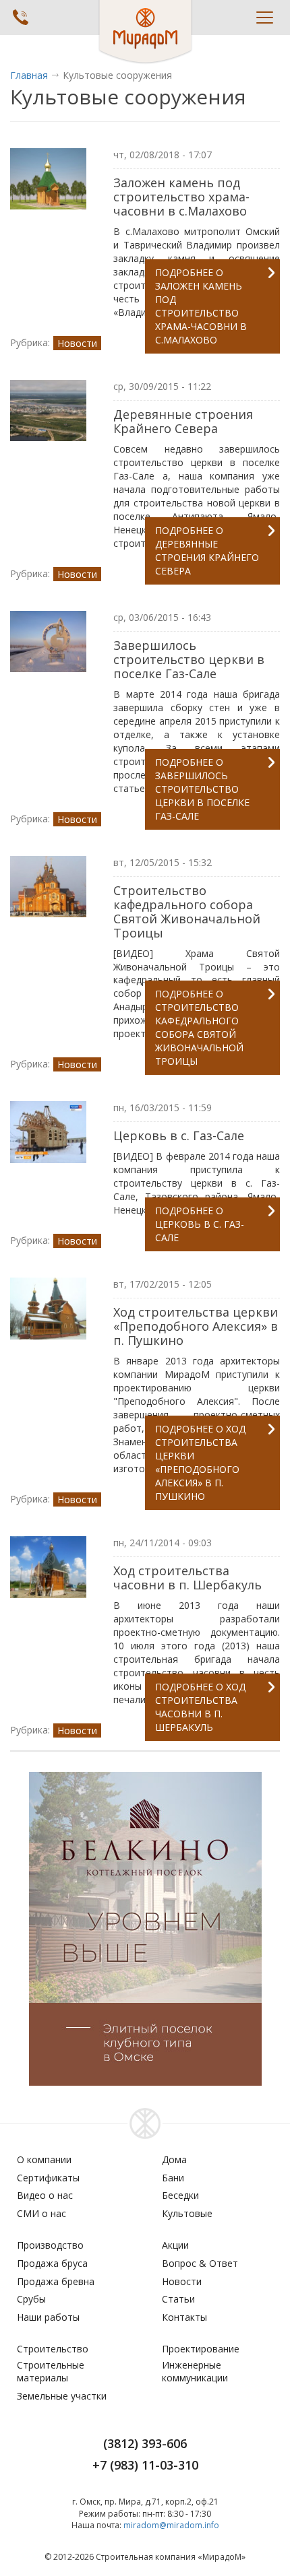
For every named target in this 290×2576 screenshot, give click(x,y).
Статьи (178, 2299)
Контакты (184, 2317)
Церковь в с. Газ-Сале (179, 1135)
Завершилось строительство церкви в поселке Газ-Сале (189, 659)
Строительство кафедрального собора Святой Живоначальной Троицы (187, 912)
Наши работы (48, 2317)
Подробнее (201, 306)
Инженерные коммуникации (195, 2372)
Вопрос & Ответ (200, 2263)
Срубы (31, 2299)
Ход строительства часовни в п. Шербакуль (187, 1578)
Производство (50, 2245)
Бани (173, 2178)
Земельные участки (62, 2396)
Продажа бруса (52, 2263)
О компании (44, 2159)
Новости (77, 343)
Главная (29, 75)
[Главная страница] (145, 32)
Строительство (53, 2349)
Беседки (180, 2195)
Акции (175, 2245)
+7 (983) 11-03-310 (145, 2465)
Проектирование (201, 2349)
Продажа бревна (56, 2281)
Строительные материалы (51, 2372)
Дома (174, 2159)
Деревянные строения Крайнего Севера (183, 421)
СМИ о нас (41, 2213)
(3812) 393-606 (145, 2443)
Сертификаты (48, 2178)
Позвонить (20, 17)
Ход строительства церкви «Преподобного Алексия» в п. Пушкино (196, 1326)
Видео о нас (45, 2195)
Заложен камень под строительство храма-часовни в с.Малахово (181, 197)
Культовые (187, 2213)
